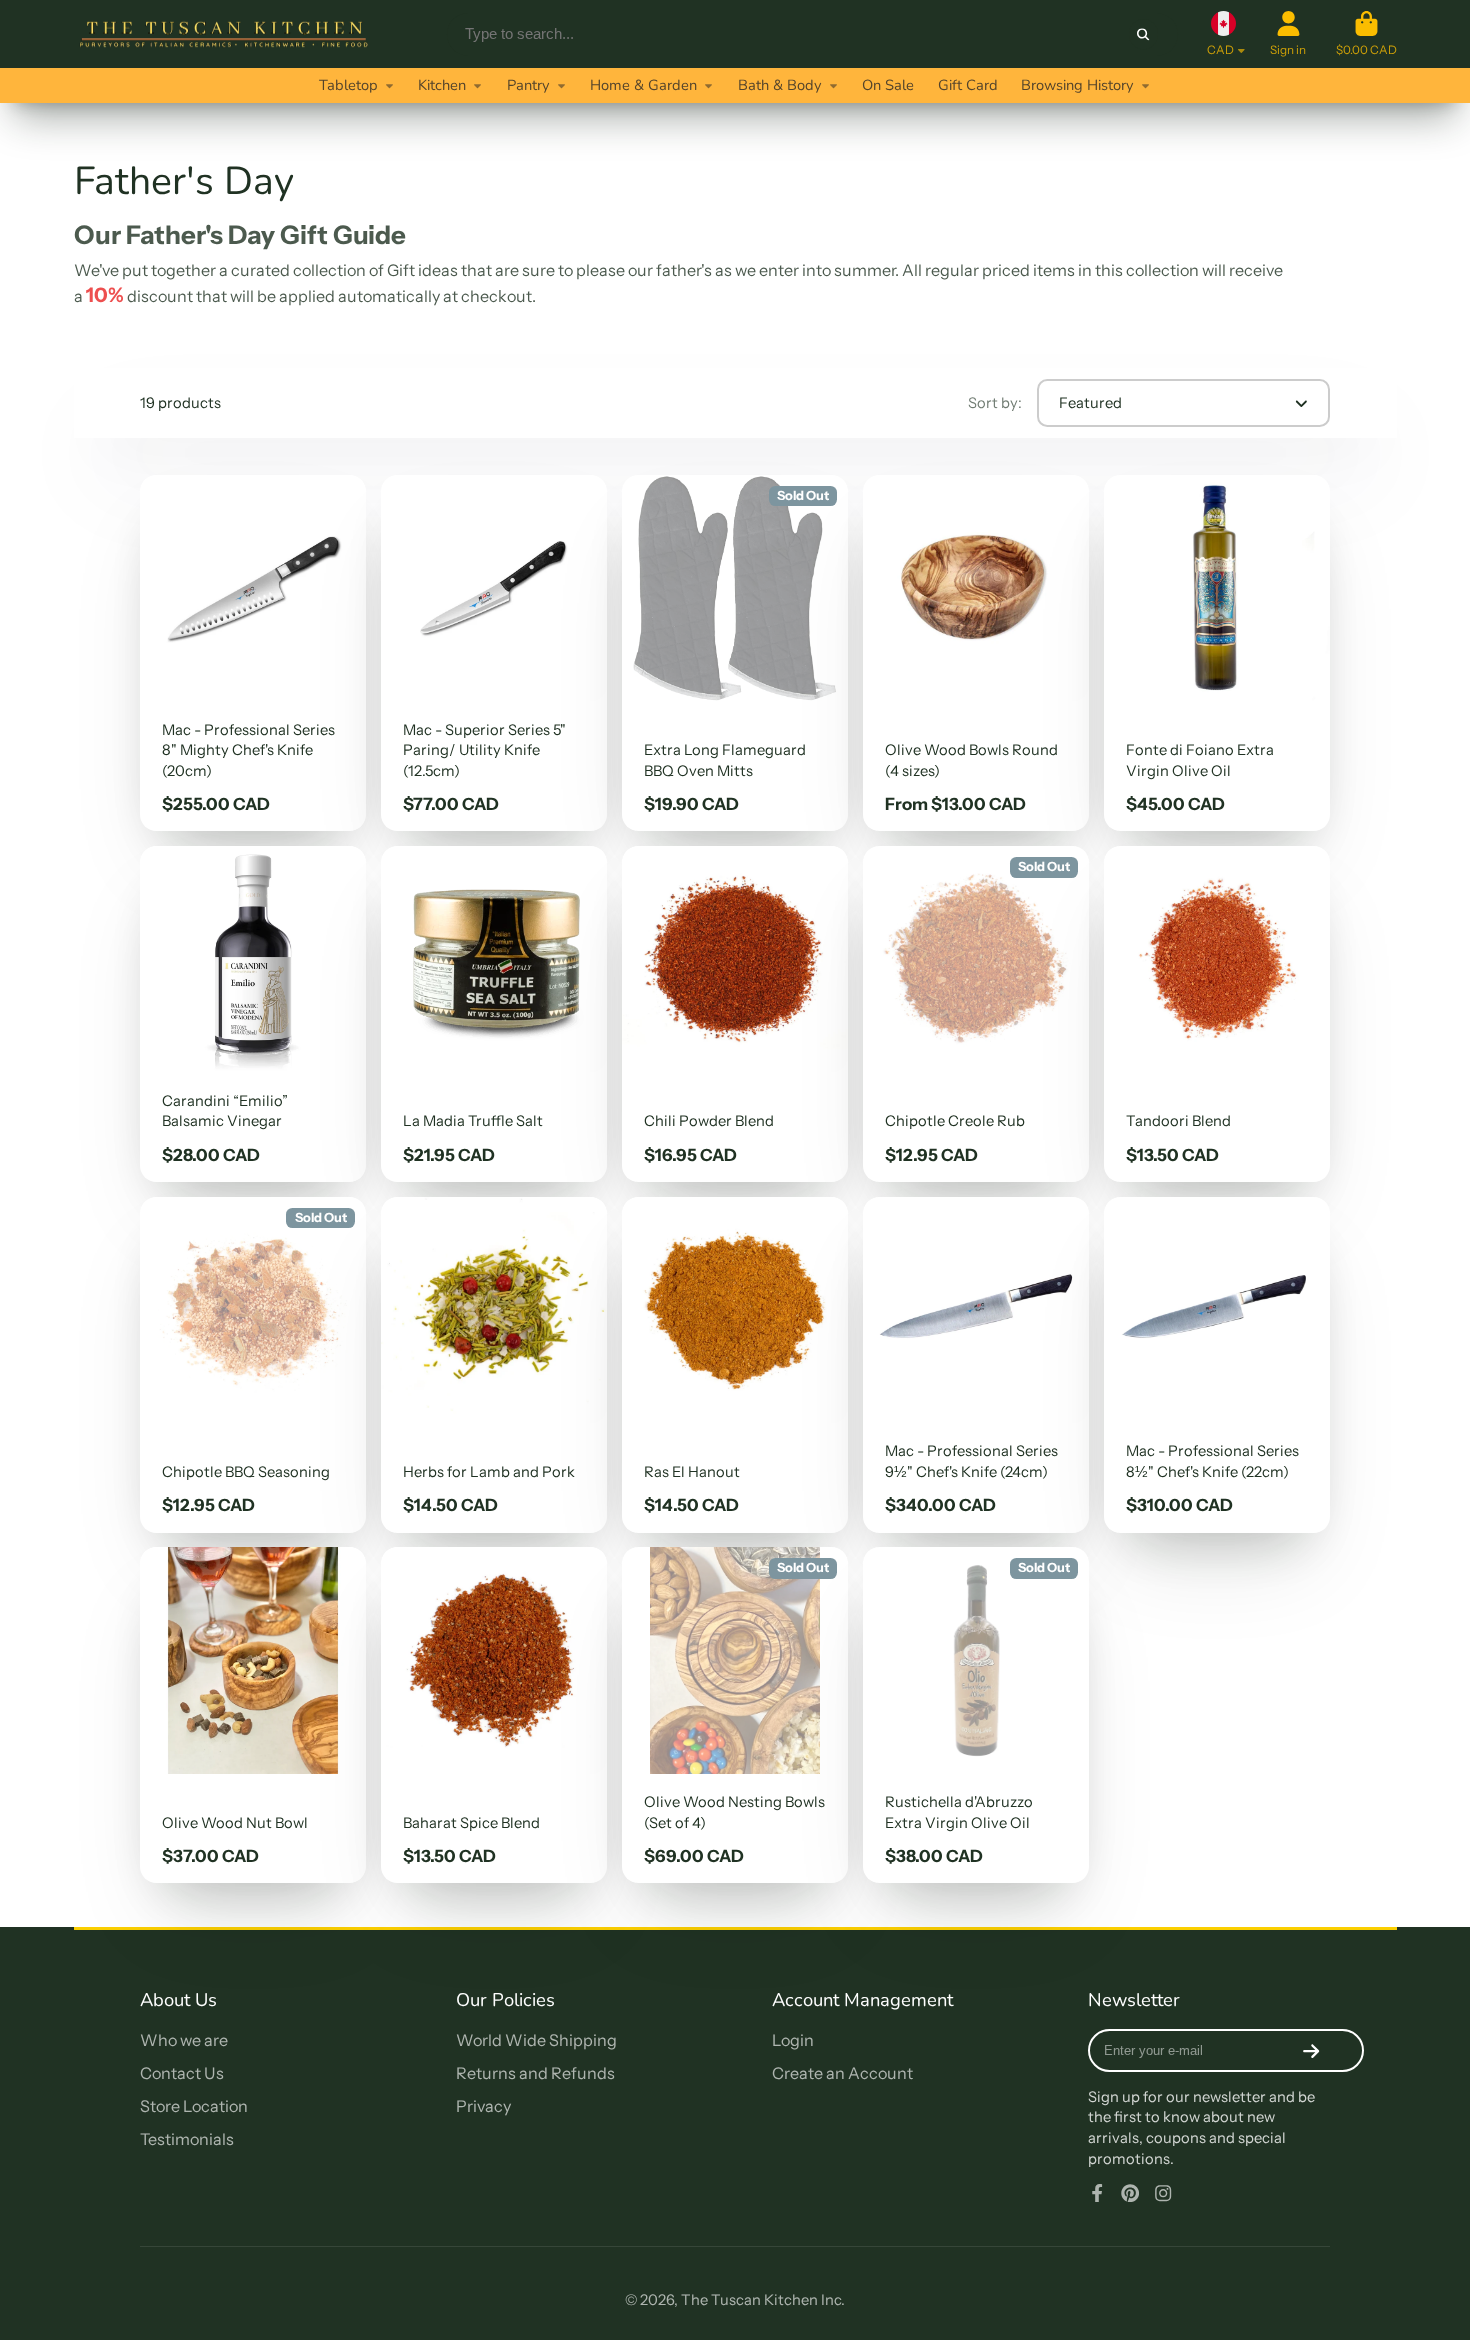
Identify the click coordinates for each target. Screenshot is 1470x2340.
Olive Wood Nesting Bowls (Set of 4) (735, 1715)
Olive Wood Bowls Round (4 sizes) (976, 653)
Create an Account (842, 2073)
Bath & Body (780, 85)
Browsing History (1077, 85)
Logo (224, 34)
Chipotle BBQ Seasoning (253, 1365)
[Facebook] (1097, 2193)
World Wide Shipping (536, 2040)
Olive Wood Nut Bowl (253, 1715)
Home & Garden (643, 85)
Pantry (528, 85)
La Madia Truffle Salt (494, 1014)
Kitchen (442, 85)
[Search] (1143, 33)
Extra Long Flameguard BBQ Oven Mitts (735, 653)
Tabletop (348, 85)
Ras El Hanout (735, 1365)
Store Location (194, 2106)
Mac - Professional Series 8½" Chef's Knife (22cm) (1217, 1365)
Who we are (184, 2040)
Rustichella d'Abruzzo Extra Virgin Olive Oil (976, 1715)
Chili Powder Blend (735, 1014)
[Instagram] (1163, 2193)
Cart (1366, 34)
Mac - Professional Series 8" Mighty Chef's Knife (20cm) (253, 653)
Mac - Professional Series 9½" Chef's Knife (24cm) (976, 1365)
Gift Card (968, 85)
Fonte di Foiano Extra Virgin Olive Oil (1217, 653)
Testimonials (187, 2139)
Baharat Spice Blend (494, 1715)
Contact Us (182, 2073)
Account (1288, 34)
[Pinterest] (1130, 2193)
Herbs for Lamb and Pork (494, 1365)
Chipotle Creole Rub (976, 1014)
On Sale (888, 85)
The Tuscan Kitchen (749, 2300)
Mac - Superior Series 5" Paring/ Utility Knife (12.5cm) (494, 653)
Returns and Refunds (535, 2073)
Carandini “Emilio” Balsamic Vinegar (253, 1014)
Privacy (483, 2106)
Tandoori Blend (1217, 1014)
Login (793, 2040)
